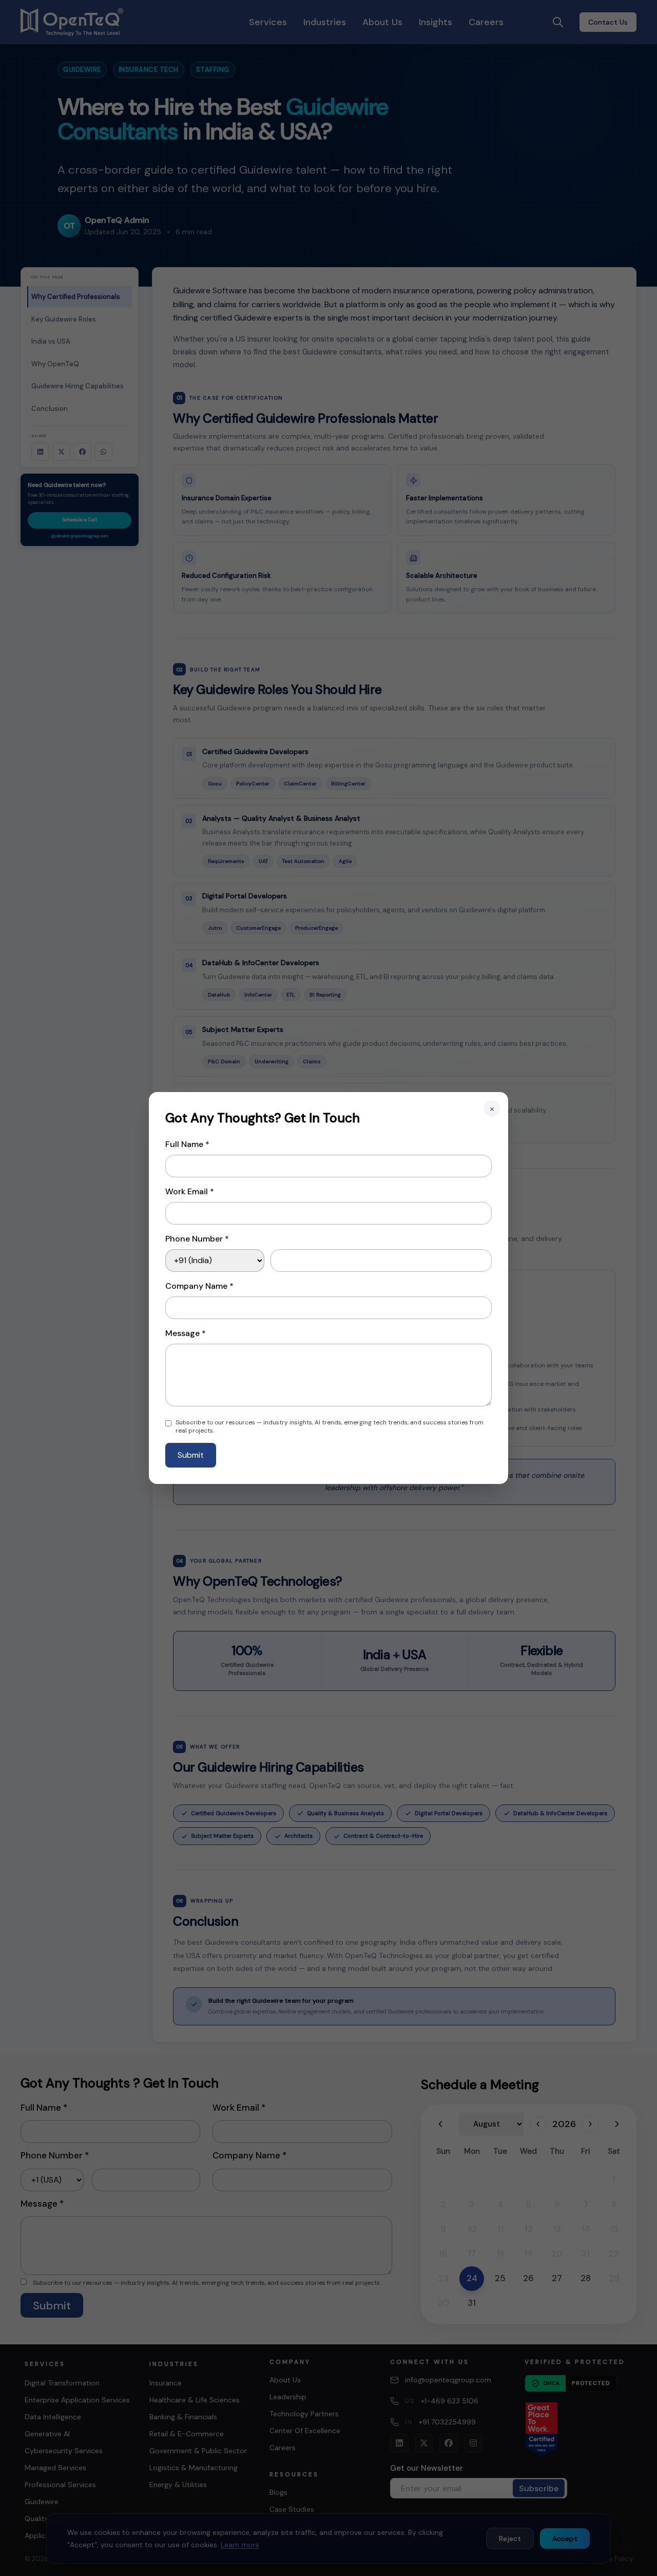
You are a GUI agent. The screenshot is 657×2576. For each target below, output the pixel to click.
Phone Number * (197, 1239)
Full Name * (187, 1144)
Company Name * (199, 1286)
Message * (186, 1333)
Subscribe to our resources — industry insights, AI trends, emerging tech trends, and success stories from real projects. (330, 1426)
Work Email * (190, 1191)
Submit (191, 1455)
